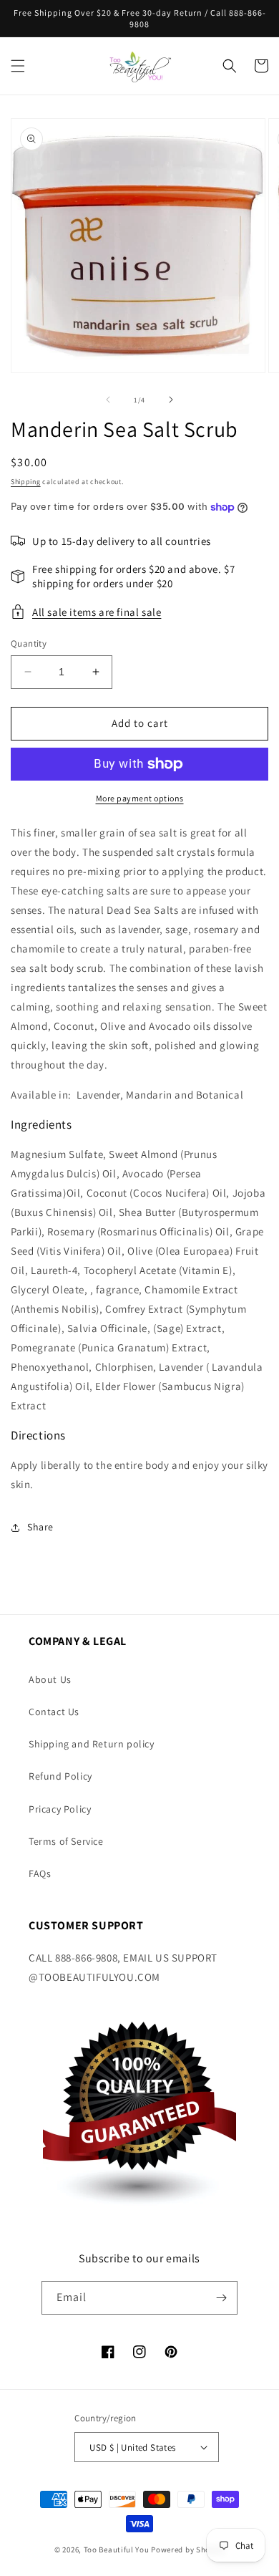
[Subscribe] (221, 2298)
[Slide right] (171, 400)
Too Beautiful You (117, 2550)
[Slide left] (108, 400)
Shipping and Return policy (92, 1744)
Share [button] (40, 1527)
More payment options (140, 798)
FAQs (40, 1873)
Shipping (26, 482)
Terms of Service (66, 1841)
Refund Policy (60, 1776)
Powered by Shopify (188, 2550)
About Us (50, 1679)
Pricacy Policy (60, 1809)
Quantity (29, 643)
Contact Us (54, 1712)
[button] (18, 66)
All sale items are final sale (97, 612)
